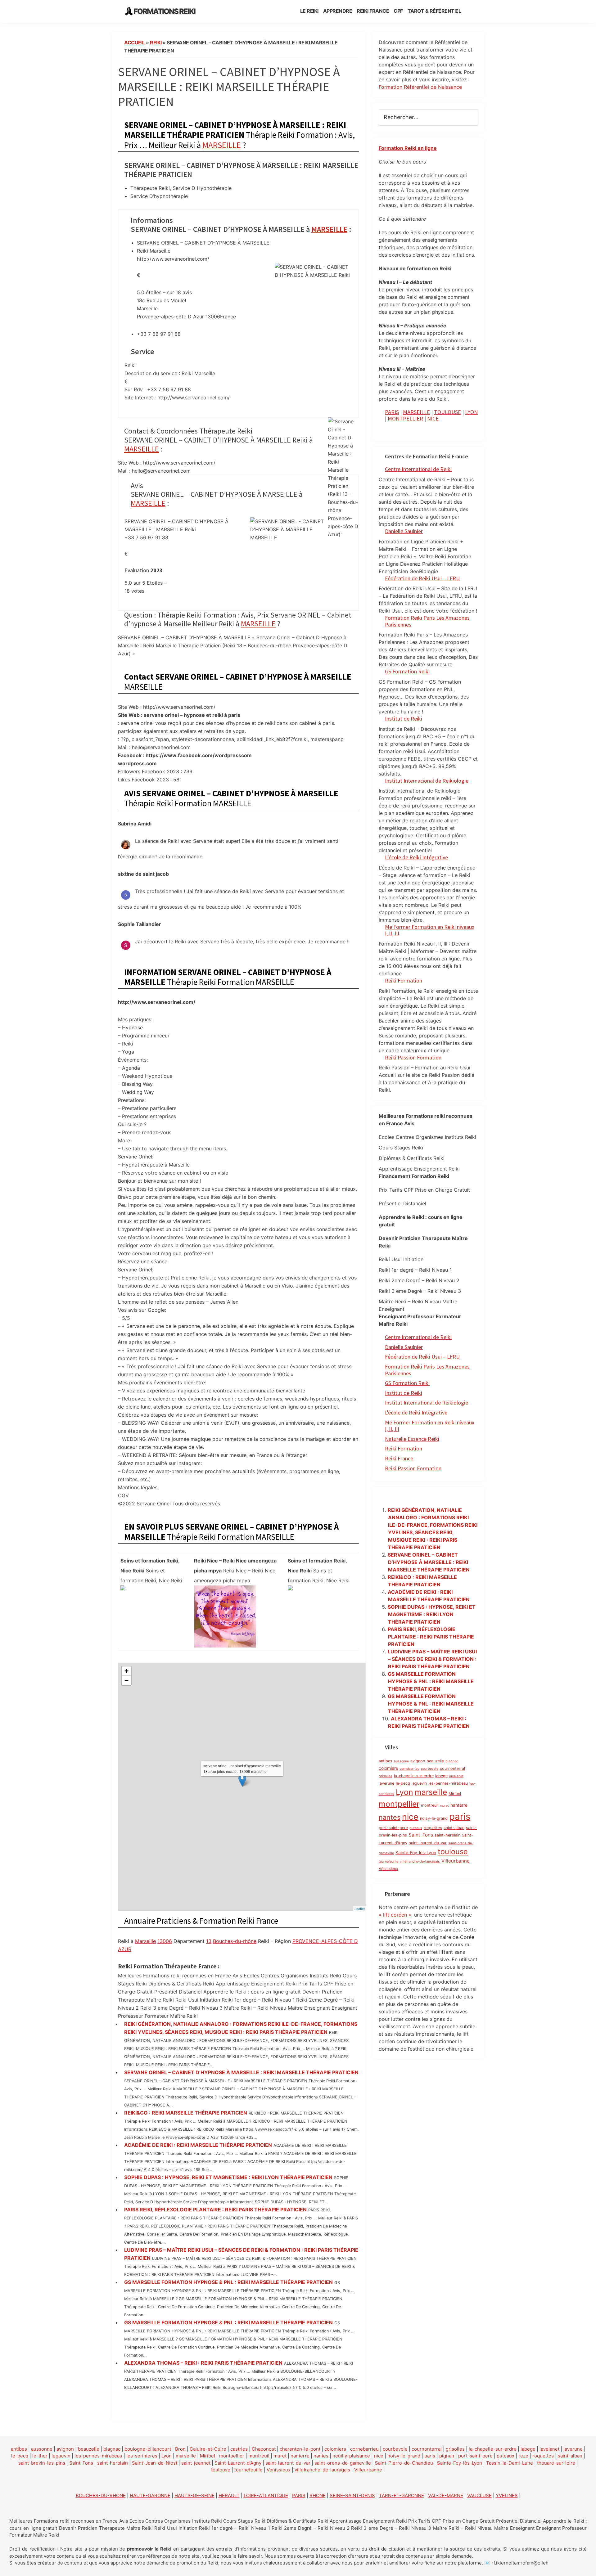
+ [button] (126, 1671)
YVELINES (507, 2495)
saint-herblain (447, 1835)
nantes (390, 1817)
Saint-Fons (421, 1835)
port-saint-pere (393, 1828)
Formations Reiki (164, 11)
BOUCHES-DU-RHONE (101, 2495)
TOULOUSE (447, 412)
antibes (386, 1761)
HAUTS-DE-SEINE (194, 2495)
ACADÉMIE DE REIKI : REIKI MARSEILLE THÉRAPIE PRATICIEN (198, 2145)
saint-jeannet (196, 2463)
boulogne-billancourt (148, 2449)
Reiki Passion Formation (413, 1057)
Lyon (404, 1792)
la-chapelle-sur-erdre (414, 1776)
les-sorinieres (142, 2456)
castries (239, 2449)
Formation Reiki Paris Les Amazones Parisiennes (427, 621)
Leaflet (360, 1908)
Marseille (145, 1941)
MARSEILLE (222, 145)
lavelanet (456, 1776)
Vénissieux (388, 1869)
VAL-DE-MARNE (446, 2495)
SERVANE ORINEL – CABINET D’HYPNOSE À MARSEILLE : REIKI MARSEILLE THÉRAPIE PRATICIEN (241, 2072)
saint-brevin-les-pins (42, 2463)
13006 (165, 1941)
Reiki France (399, 1458)
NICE (433, 418)
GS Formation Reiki (407, 671)
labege (441, 1776)
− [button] (126, 1680)
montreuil (430, 1805)
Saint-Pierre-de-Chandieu (404, 2463)
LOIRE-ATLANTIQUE (266, 2495)
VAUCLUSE (479, 2495)
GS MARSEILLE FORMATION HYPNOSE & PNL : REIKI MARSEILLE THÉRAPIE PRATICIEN (228, 2282)
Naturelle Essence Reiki (412, 1439)
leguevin (419, 1783)
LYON (471, 412)
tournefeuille (388, 1861)
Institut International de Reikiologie (427, 1403)
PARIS (392, 412)
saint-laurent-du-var (428, 1843)
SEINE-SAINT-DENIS (352, 2495)
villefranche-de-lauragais (420, 1861)
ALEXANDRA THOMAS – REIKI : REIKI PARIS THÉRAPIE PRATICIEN (203, 2363)
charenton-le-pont (300, 2449)
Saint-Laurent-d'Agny (238, 2463)
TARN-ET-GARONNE (402, 2495)
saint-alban (454, 1828)
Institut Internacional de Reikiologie (427, 781)
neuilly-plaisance (351, 2456)
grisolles (386, 1776)
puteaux (416, 1828)
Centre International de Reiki (418, 469)
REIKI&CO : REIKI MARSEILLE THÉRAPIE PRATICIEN (186, 2113)
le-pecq (403, 1783)
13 (209, 1941)
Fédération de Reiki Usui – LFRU (422, 578)
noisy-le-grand (434, 1818)
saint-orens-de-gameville (343, 2463)
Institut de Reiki (404, 719)
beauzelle (435, 1761)
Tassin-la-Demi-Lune (510, 2463)
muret (444, 1806)
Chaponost (264, 2449)
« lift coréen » (395, 1915)
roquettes (433, 1828)
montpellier (399, 1804)
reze (523, 2456)
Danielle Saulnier (404, 531)
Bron (180, 2449)
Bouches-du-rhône (235, 1941)
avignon (418, 1761)
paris (460, 1816)
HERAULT (229, 2495)
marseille (431, 1792)
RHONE (318, 2495)
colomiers (388, 1768)
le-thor (40, 2456)
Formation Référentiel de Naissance (420, 87)
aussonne (401, 1761)
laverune (386, 1783)
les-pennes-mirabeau (448, 1783)
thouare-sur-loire (556, 2463)
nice (410, 1817)
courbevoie (430, 1769)
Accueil (135, 43)
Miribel (455, 1794)
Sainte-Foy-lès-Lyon (416, 1852)
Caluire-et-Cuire (208, 2449)
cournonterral (452, 1768)
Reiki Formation (404, 980)
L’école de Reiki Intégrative (416, 857)
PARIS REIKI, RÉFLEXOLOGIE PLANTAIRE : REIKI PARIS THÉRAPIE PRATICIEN (215, 2210)
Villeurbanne (456, 1861)
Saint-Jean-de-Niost (155, 2463)
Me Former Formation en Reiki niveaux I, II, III (430, 930)
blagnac (452, 1761)
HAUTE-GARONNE (150, 2495)
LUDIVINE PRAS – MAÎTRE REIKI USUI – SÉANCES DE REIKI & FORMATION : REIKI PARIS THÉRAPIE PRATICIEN (432, 1659)
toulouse (453, 1852)
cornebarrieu (409, 1769)
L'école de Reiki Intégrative (416, 1412)
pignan (447, 2456)
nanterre (459, 1805)
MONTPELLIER (405, 418)
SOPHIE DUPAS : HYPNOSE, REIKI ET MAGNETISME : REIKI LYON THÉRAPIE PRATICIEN (228, 2177)
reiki (156, 43)
